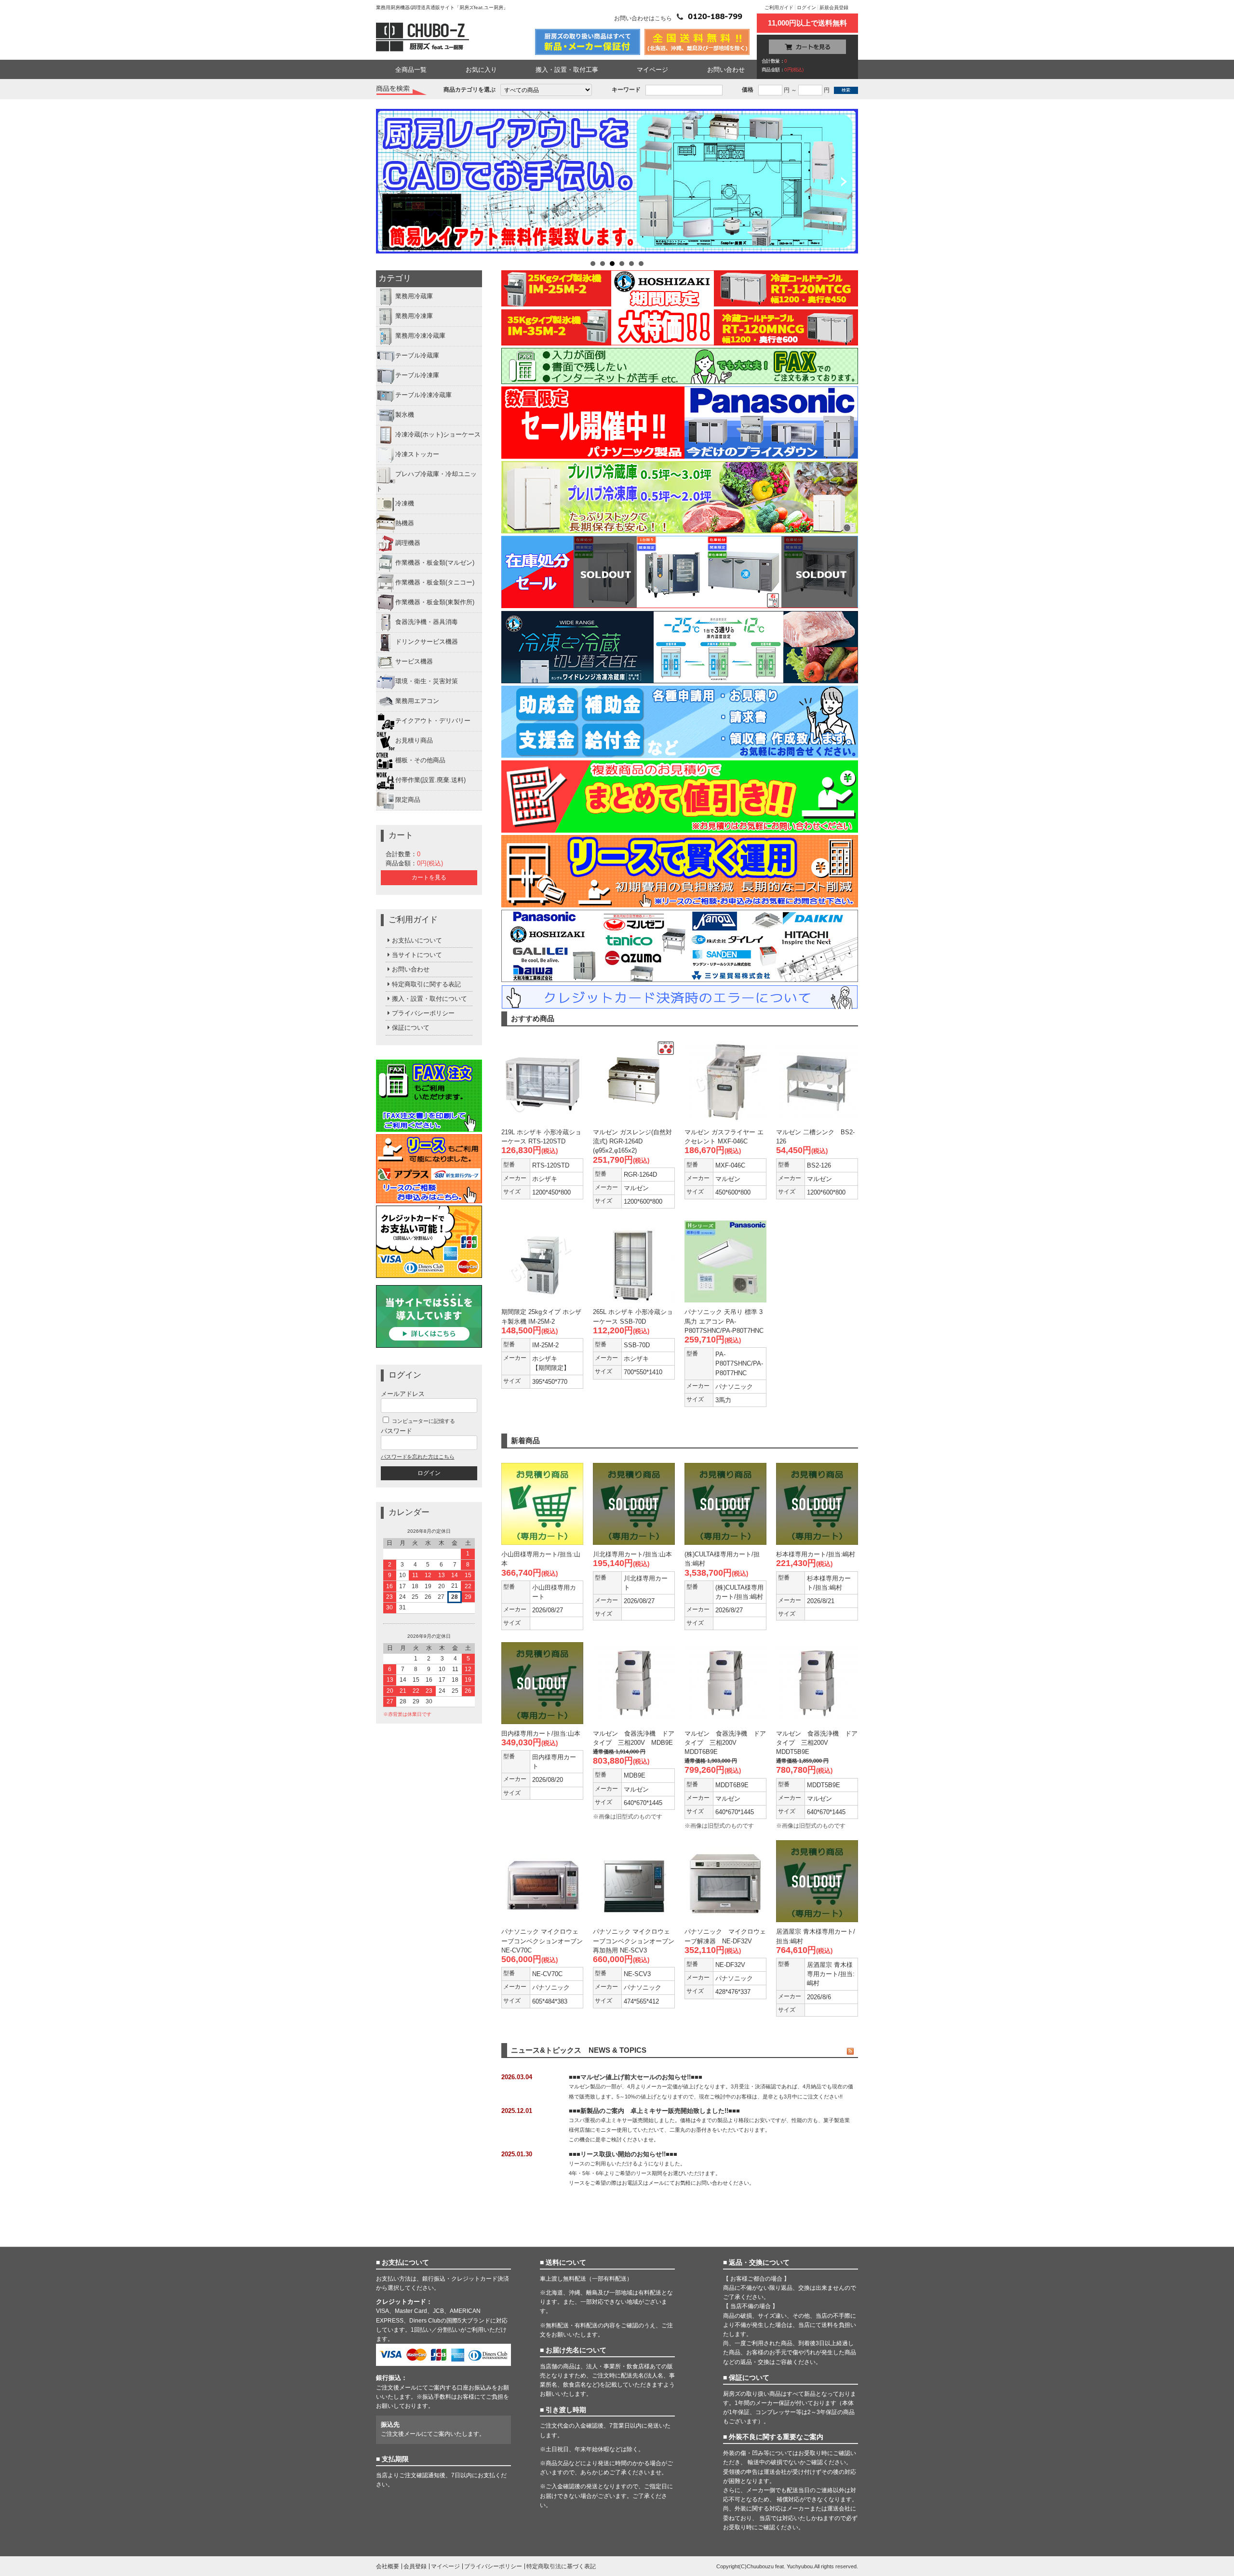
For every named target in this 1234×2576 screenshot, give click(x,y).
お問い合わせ (726, 70)
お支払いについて (417, 940)
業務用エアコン (417, 701)
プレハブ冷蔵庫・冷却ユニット (426, 482)
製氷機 (405, 415)
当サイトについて (417, 955)
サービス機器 (414, 661)
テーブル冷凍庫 (417, 376)
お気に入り (481, 70)
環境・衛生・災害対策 (427, 681)
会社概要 (388, 2566)
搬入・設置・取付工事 (567, 70)
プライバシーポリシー (423, 1013)
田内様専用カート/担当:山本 (541, 1733)
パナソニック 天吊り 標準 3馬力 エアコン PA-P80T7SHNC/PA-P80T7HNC (724, 1321)
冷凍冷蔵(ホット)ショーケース (438, 435)
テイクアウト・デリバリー (433, 721)
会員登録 (415, 2566)
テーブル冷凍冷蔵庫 (423, 395)
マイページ (652, 70)
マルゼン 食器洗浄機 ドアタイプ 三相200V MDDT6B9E (725, 1743)
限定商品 (408, 800)
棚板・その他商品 (420, 760)
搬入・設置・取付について (429, 999)
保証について (411, 1028)
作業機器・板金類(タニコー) (435, 582)
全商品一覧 (411, 70)
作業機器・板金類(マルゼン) (435, 563)
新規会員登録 (834, 7)
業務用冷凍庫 (414, 316)
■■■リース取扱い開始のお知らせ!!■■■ (623, 2154)
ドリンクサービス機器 (427, 642)
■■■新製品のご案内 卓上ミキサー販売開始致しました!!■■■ (654, 2111)
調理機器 (408, 543)
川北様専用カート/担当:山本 (632, 1554)
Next (847, 183)
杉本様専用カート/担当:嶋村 (816, 1554)
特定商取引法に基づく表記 (561, 2566)
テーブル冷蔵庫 (417, 356)
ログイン (806, 7)
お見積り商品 (414, 740)
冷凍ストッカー (417, 455)
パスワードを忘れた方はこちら (417, 1457)
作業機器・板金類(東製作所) (435, 602)
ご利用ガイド (779, 7)
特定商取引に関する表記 (426, 984)
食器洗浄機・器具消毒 (427, 622)
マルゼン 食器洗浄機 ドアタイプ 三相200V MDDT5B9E (817, 1743)
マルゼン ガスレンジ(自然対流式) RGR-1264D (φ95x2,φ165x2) (632, 1141)
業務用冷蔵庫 (414, 297)
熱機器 (405, 523)
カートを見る (429, 877)
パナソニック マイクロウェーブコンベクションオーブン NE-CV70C (542, 1941)
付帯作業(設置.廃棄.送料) (430, 780)
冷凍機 (405, 503)
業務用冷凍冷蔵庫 (420, 336)
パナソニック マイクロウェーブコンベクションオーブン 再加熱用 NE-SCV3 (634, 1941)
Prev (387, 183)
